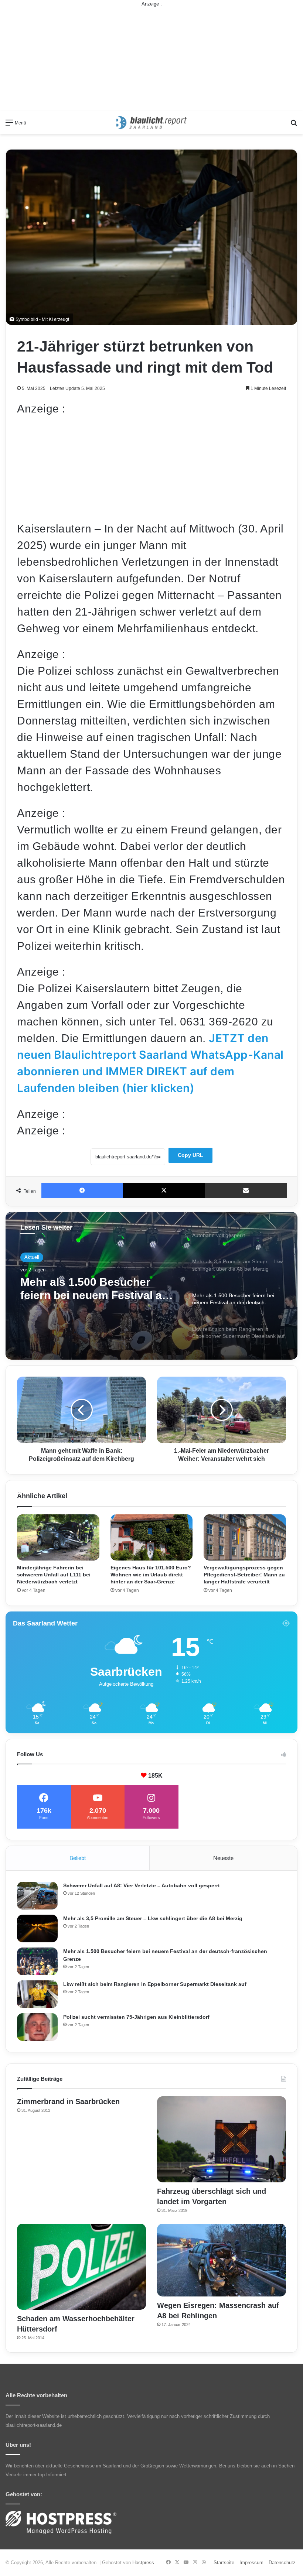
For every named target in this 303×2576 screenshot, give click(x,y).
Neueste (223, 1858)
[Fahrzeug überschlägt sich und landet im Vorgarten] (222, 2139)
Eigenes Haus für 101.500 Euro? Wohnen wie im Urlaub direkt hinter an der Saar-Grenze (151, 1575)
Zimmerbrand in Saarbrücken (68, 2101)
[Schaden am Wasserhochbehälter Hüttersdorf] (81, 2267)
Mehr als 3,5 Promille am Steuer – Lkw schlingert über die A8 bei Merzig (153, 1918)
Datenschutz (282, 2563)
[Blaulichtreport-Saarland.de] (151, 123)
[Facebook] (82, 1191)
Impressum (251, 2563)
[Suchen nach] (294, 125)
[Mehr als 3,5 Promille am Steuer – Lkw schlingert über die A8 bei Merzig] (37, 1928)
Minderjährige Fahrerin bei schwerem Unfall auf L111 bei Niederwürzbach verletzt (54, 1575)
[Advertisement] (151, 59)
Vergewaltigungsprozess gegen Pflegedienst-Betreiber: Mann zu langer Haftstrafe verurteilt (244, 1575)
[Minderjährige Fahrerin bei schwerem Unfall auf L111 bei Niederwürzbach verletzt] (58, 1537)
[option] (151, 1286)
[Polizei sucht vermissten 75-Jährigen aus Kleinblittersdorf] (37, 2027)
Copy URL (190, 1155)
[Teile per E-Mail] (246, 1191)
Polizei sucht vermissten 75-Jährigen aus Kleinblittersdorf (136, 2017)
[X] (164, 1191)
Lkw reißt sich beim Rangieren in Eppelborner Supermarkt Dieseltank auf (91, 1289)
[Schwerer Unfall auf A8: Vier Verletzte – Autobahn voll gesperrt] (37, 1896)
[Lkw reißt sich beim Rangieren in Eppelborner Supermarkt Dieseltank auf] (37, 1994)
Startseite (224, 2563)
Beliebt (78, 1858)
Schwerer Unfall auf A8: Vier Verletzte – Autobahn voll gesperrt (142, 1885)
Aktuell (32, 1257)
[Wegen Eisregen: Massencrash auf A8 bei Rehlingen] (222, 2260)
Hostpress (143, 2563)
